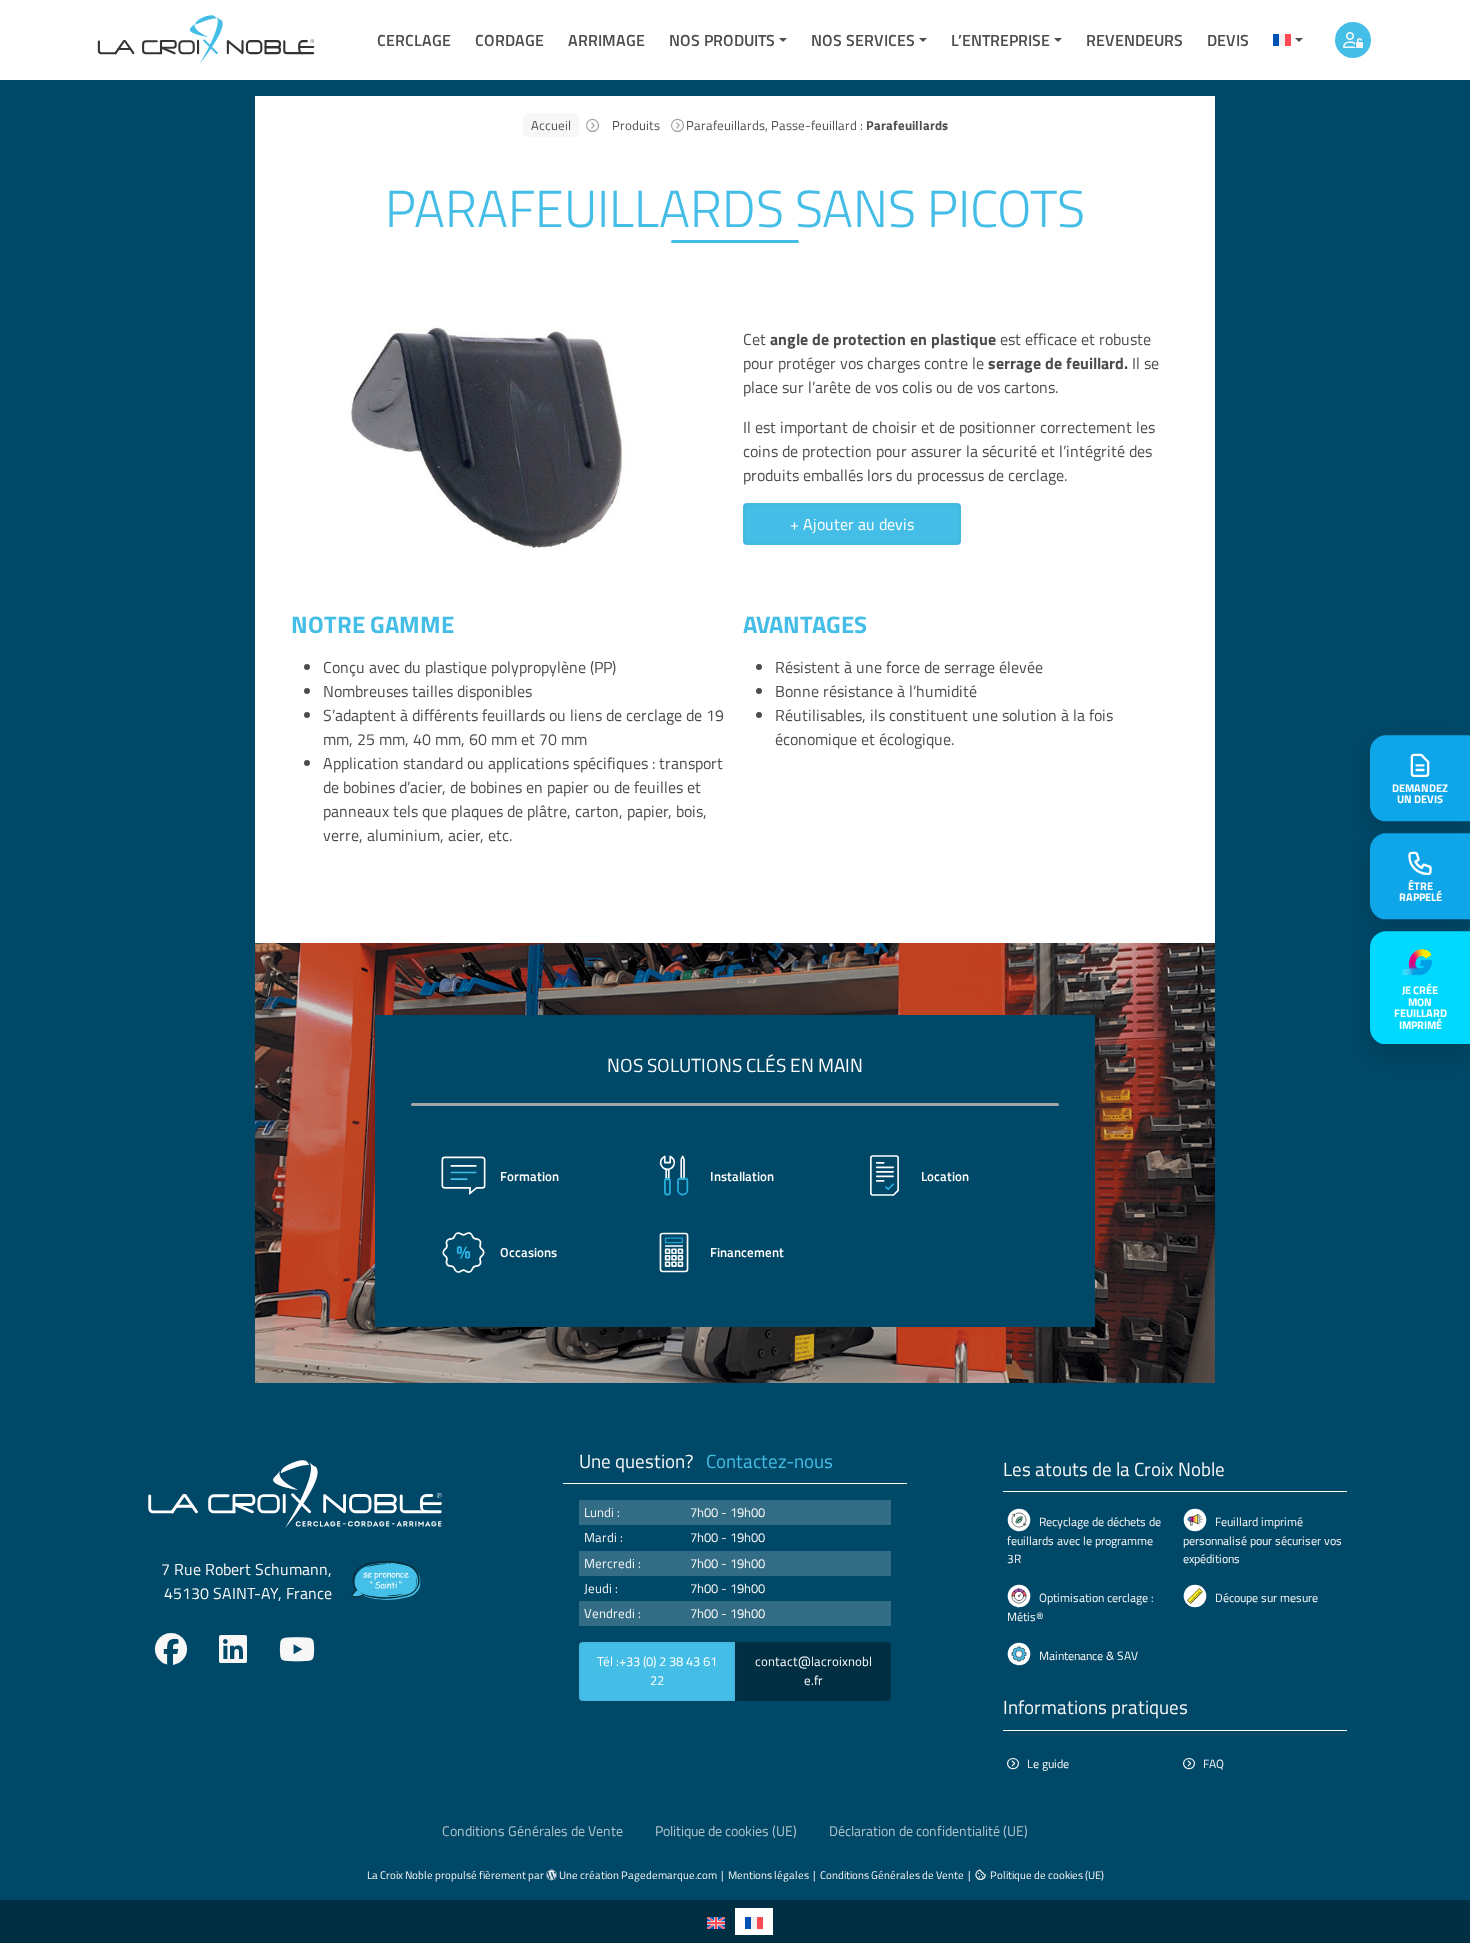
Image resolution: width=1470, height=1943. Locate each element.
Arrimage (606, 40)
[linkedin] (233, 1649)
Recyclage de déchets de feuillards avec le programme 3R (1084, 1540)
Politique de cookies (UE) (726, 1831)
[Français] (1288, 40)
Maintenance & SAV (1088, 1655)
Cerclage (414, 40)
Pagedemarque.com (669, 1874)
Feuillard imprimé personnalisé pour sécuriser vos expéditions (1262, 1540)
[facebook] (171, 1649)
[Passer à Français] (754, 1921)
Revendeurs (1134, 40)
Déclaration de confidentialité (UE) (928, 1831)
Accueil (551, 125)
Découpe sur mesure (1266, 1597)
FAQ (1213, 1763)
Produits (636, 125)
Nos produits (722, 40)
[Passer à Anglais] (716, 1921)
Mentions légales (768, 1874)
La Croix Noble (400, 1874)
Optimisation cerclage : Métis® (1080, 1607)
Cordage (509, 40)
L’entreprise (1000, 40)
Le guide (1048, 1763)
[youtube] (297, 1649)
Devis (1228, 40)
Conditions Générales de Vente (532, 1831)
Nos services (863, 40)
